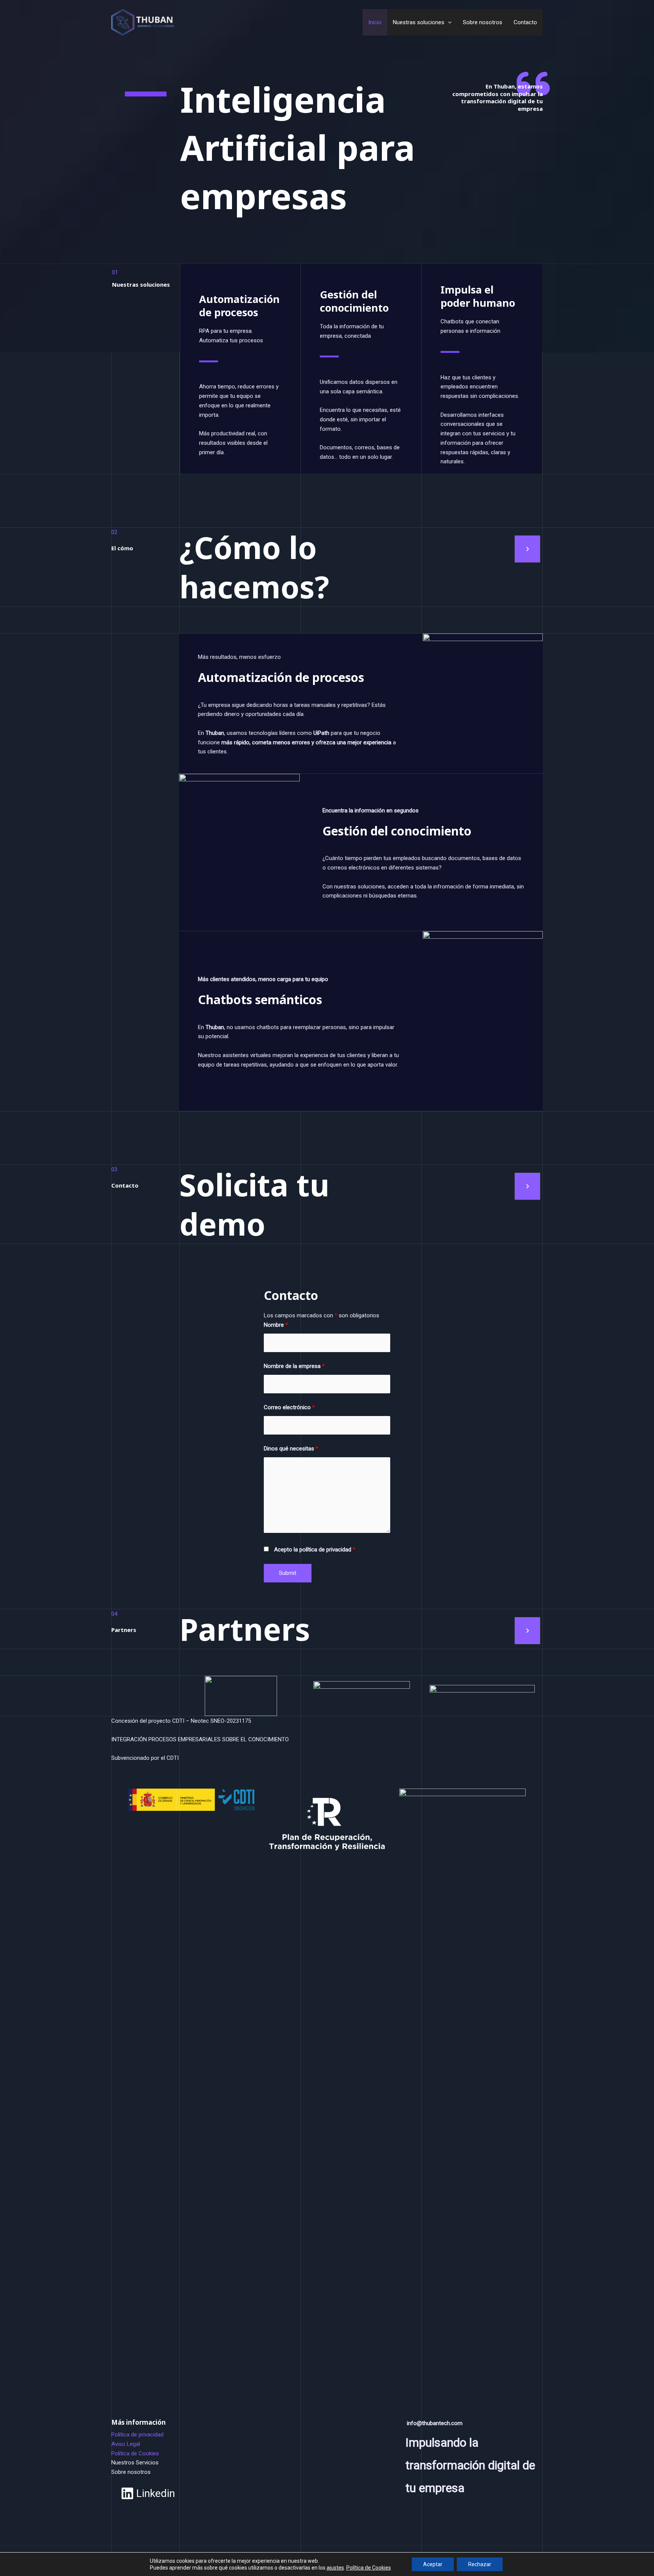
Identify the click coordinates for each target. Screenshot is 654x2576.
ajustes (335, 2568)
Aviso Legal (126, 2444)
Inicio (375, 22)
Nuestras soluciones (419, 22)
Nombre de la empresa (294, 1366)
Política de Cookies (135, 2453)
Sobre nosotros (483, 22)
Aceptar (433, 2564)
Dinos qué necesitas (291, 1449)
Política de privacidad (137, 2435)
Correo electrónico (289, 1407)
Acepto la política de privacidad (315, 1550)
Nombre (276, 1325)
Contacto (525, 22)
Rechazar (480, 2564)
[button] (448, 22)
